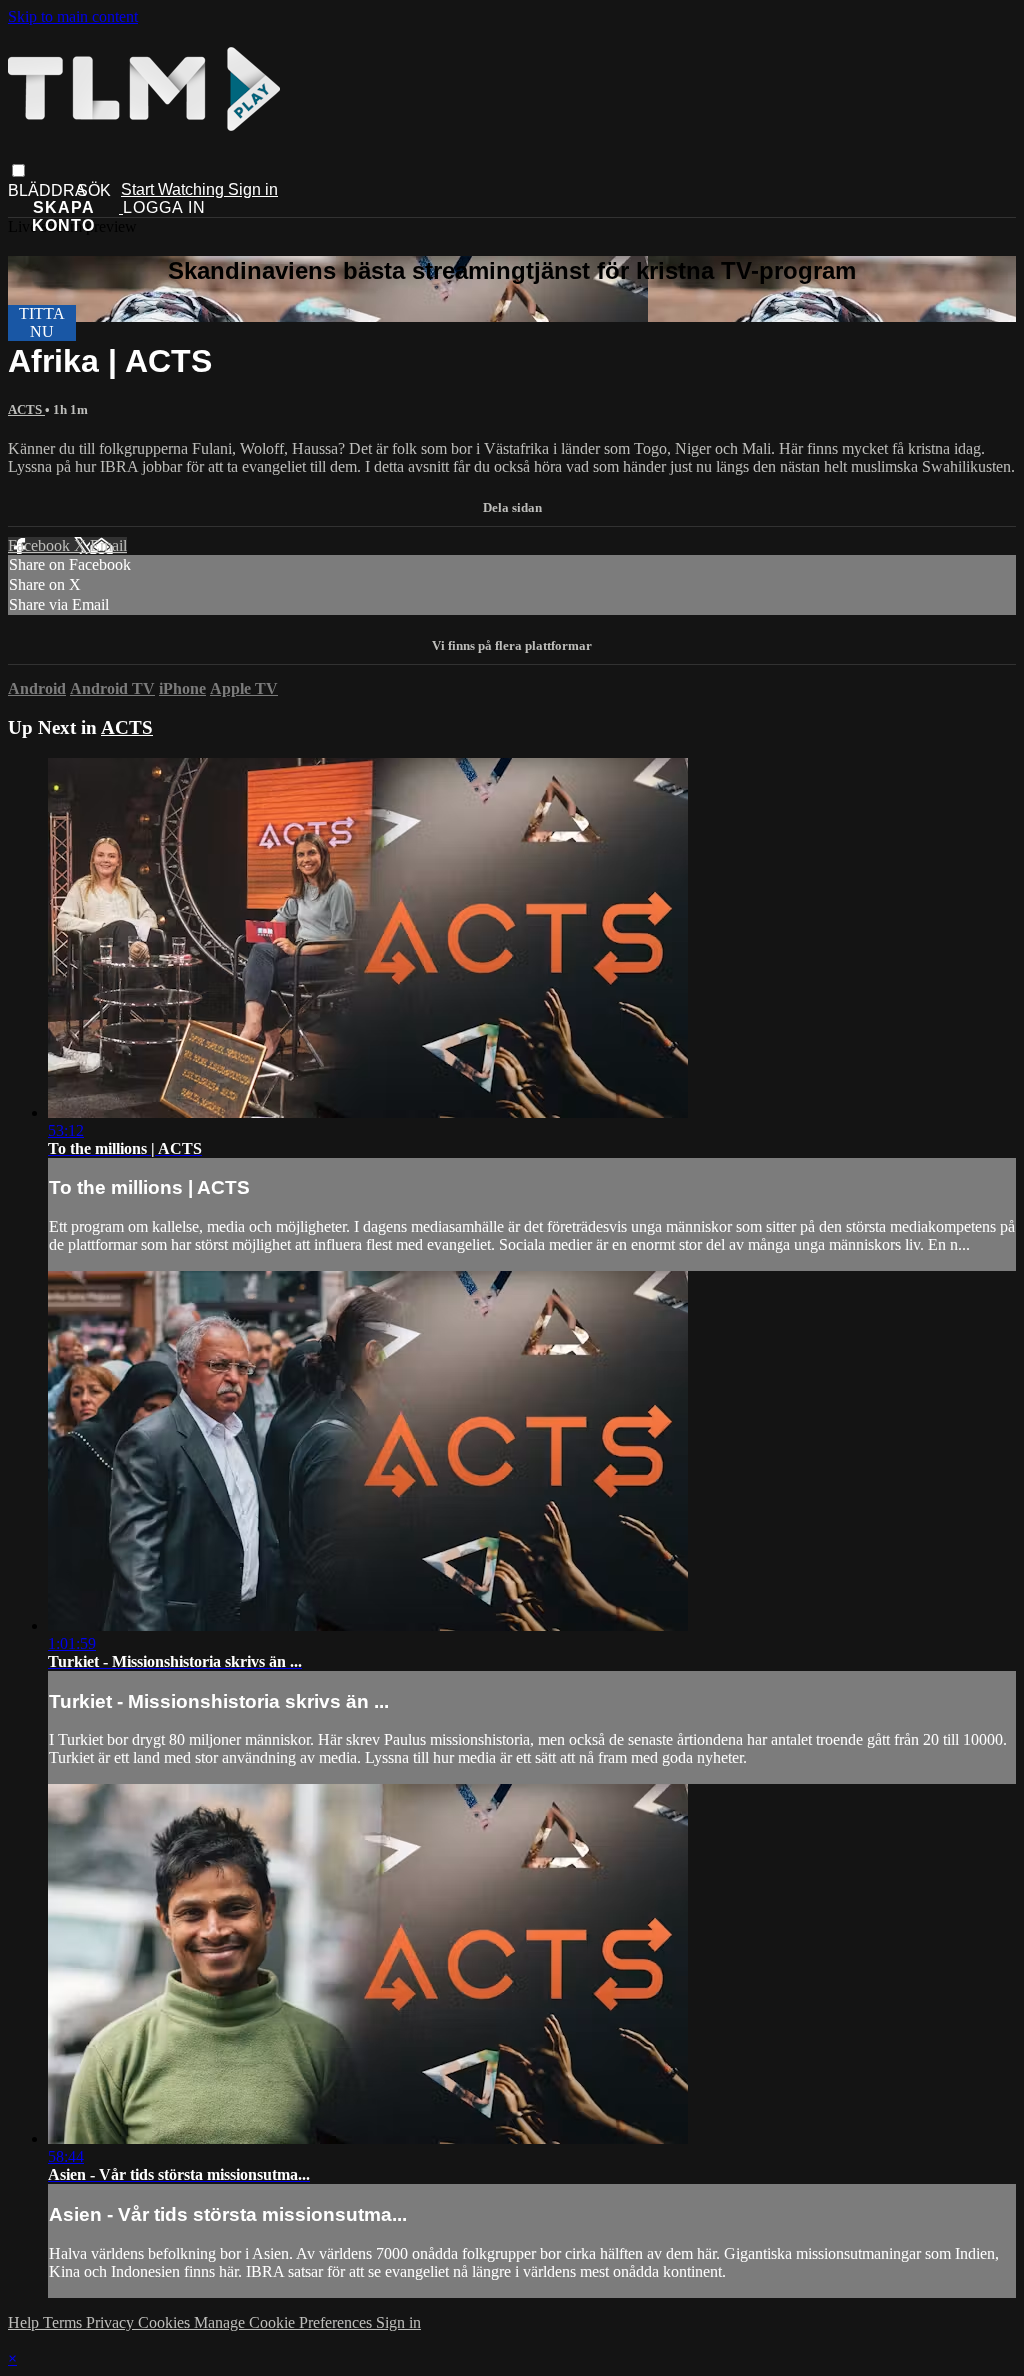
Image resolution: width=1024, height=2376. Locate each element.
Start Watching (174, 189)
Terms (64, 2322)
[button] (18, 170)
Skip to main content (73, 16)
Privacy (112, 2322)
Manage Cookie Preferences (285, 2322)
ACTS (26, 409)
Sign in (253, 189)
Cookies (166, 2322)
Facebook (41, 545)
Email (108, 545)
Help (25, 2322)
